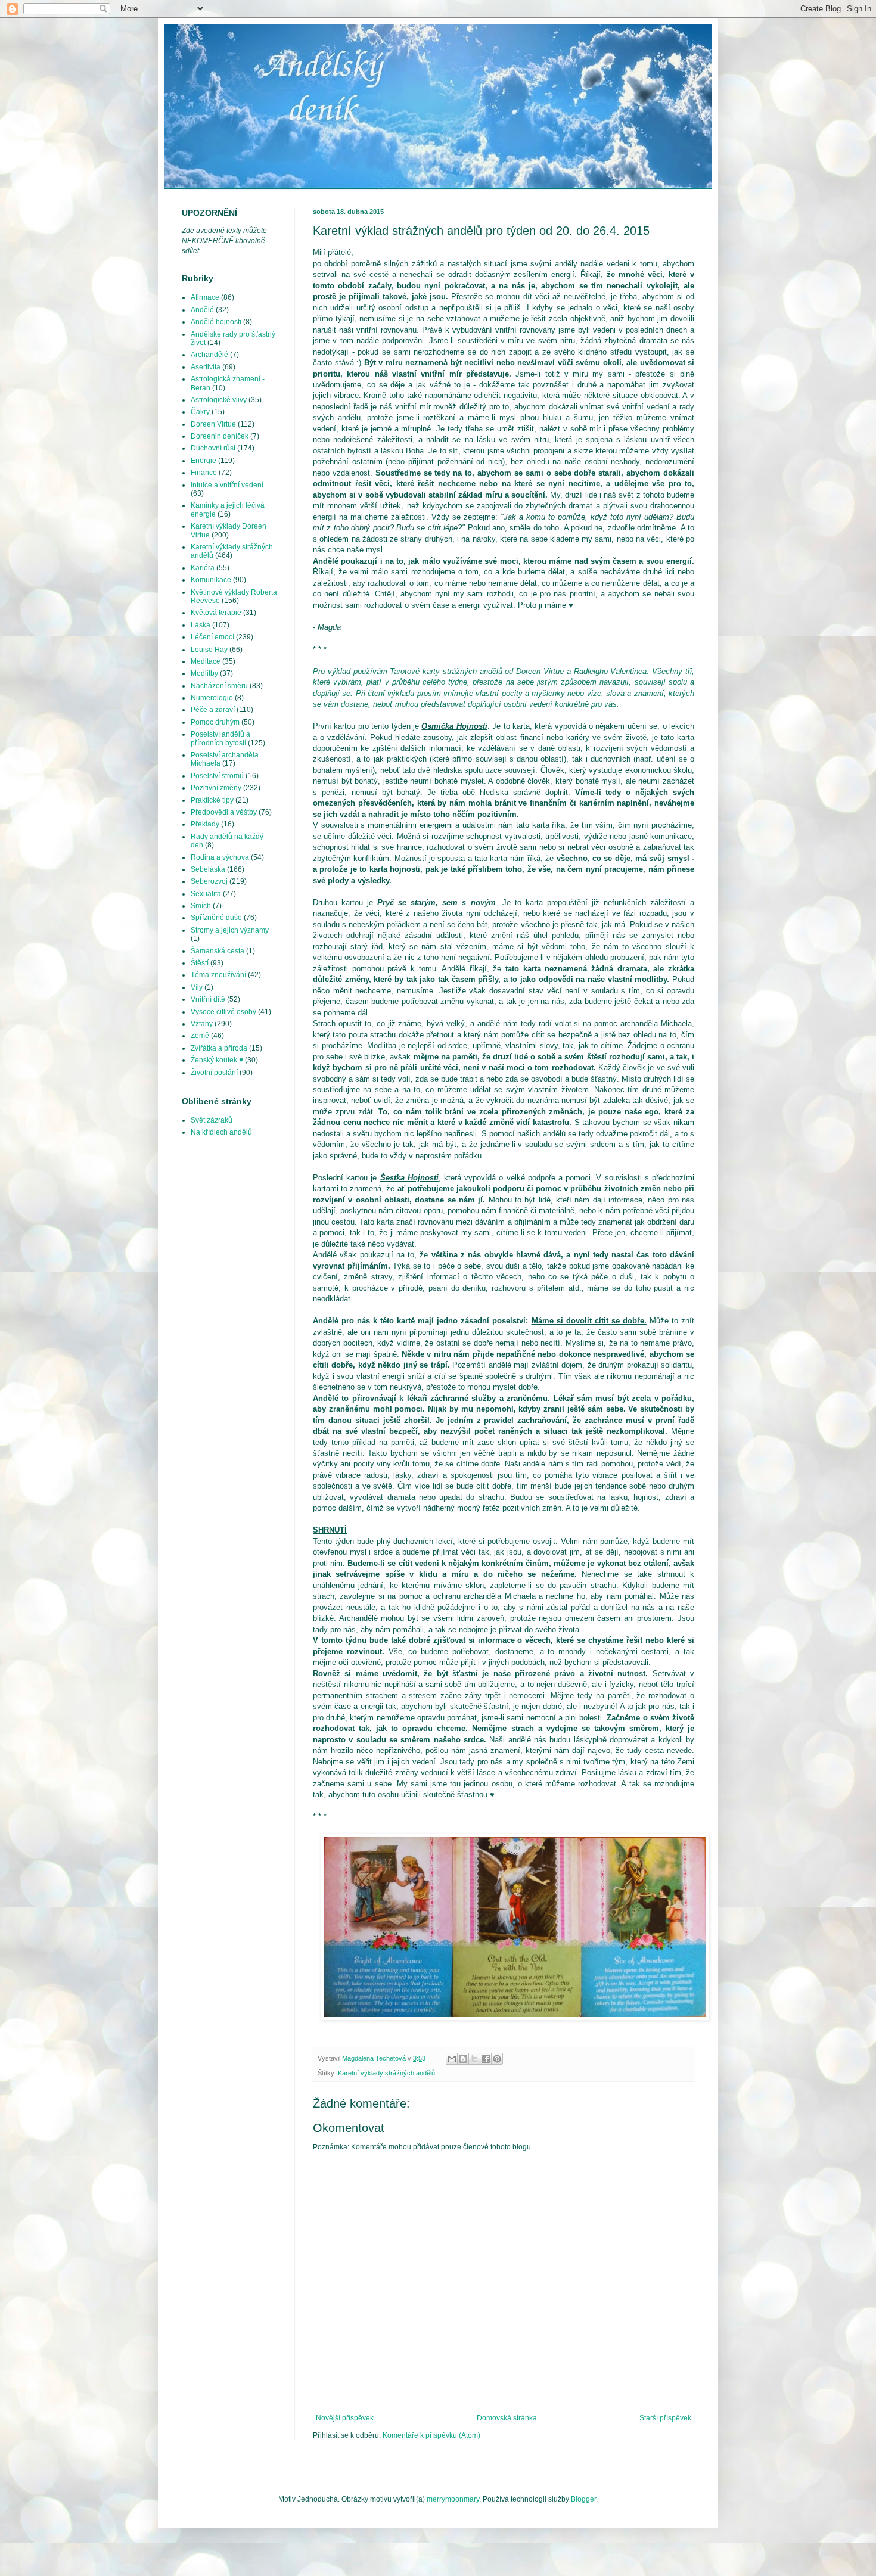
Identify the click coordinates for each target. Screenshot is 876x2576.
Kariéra (203, 568)
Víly (197, 987)
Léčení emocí (212, 637)
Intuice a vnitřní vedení (227, 485)
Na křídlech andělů (221, 1132)
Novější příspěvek (345, 2418)
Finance (204, 473)
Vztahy (202, 1024)
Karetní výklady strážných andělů (386, 2073)
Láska (201, 625)
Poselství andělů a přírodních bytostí (220, 738)
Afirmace (205, 297)
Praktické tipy (212, 800)
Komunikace (211, 580)
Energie (204, 461)
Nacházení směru (219, 686)
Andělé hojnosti (216, 322)
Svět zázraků (212, 1120)
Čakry (200, 412)
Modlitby (204, 673)
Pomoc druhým (215, 722)
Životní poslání (214, 1073)
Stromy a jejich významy (230, 930)
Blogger (583, 2499)
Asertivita (206, 367)
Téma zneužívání (218, 975)
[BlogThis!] (463, 2059)
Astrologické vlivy (219, 400)
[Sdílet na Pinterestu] (497, 2059)
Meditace (206, 661)
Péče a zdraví (213, 710)
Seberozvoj (209, 881)
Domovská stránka (507, 2418)
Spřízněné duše (216, 918)
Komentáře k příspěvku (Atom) (431, 2435)
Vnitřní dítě (208, 999)
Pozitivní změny (216, 788)
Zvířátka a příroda (219, 1048)
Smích (201, 906)
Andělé (202, 310)
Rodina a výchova (220, 857)
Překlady (205, 824)
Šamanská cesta (218, 951)
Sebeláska (208, 869)
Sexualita (206, 894)
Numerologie (212, 698)
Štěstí (200, 963)
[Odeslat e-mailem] (452, 2059)
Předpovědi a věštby (224, 812)
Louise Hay (209, 650)
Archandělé (209, 355)
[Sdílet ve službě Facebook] (486, 2059)
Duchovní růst (213, 448)
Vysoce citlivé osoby (223, 1012)
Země (200, 1036)
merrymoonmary (453, 2499)
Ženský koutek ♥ (217, 1060)
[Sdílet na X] (474, 2059)
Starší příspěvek (665, 2418)
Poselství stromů (217, 776)
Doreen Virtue (213, 424)
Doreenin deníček (220, 436)
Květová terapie (216, 613)
